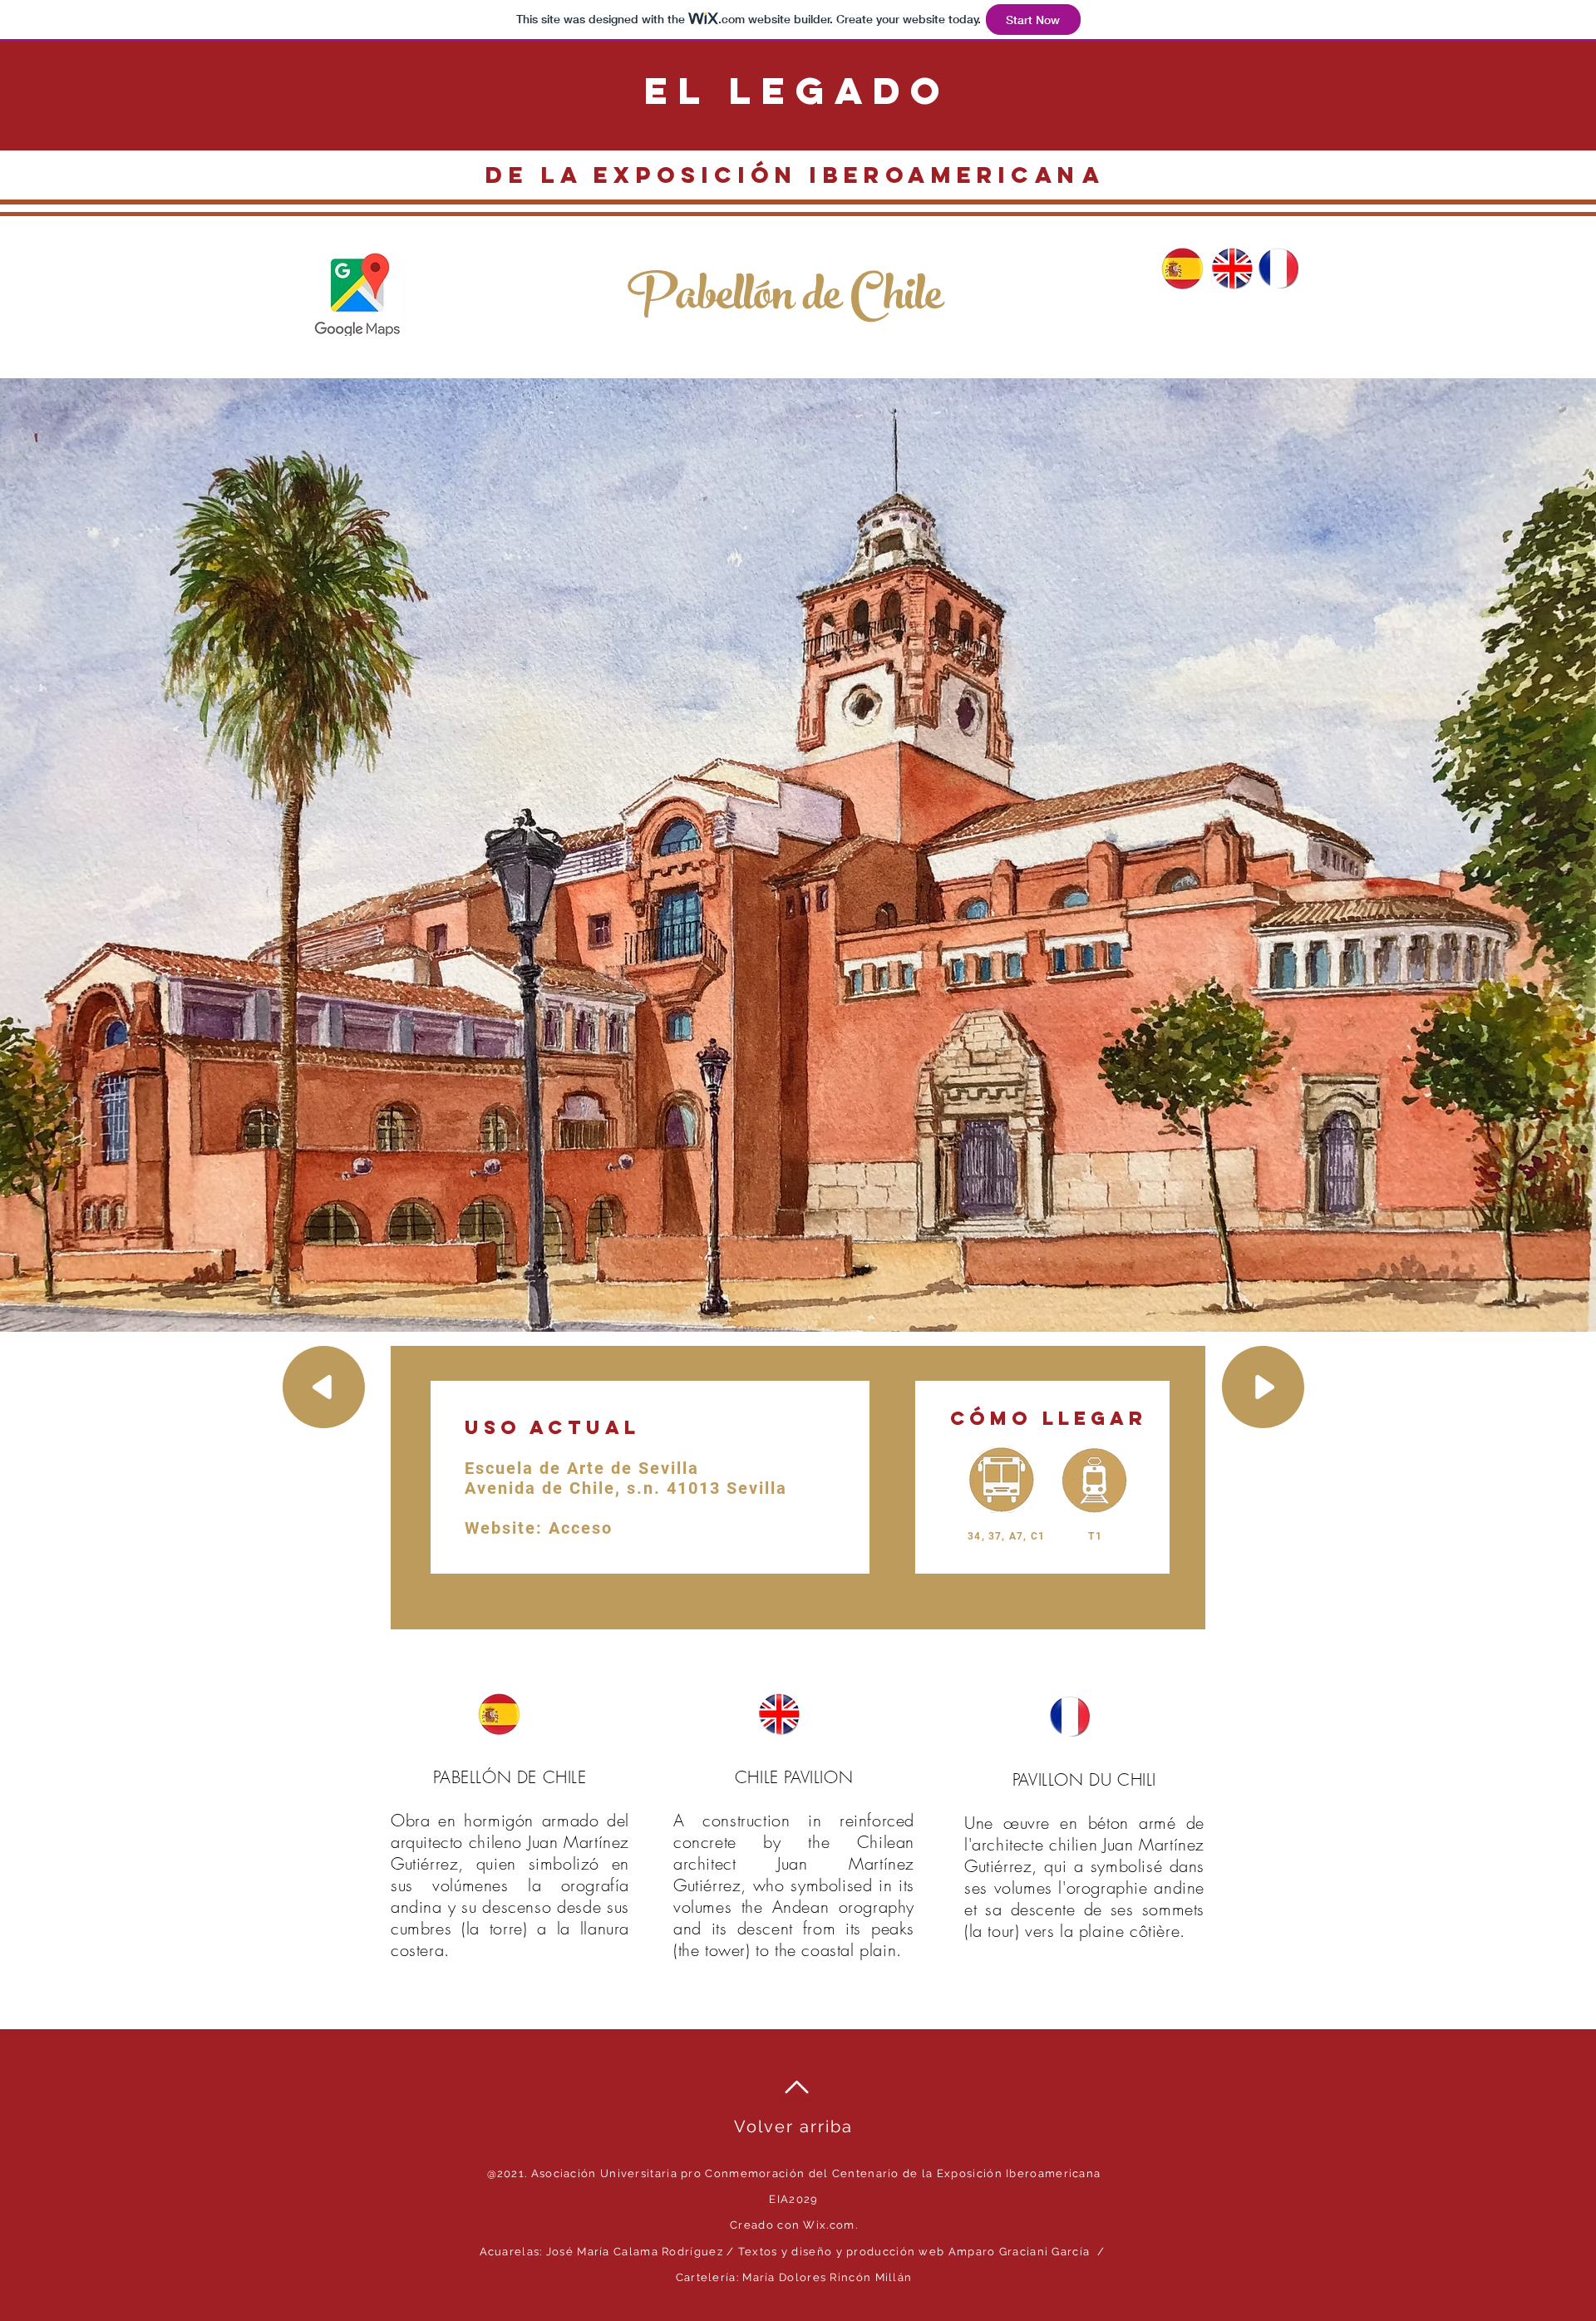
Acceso (581, 1528)
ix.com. (839, 2225)
